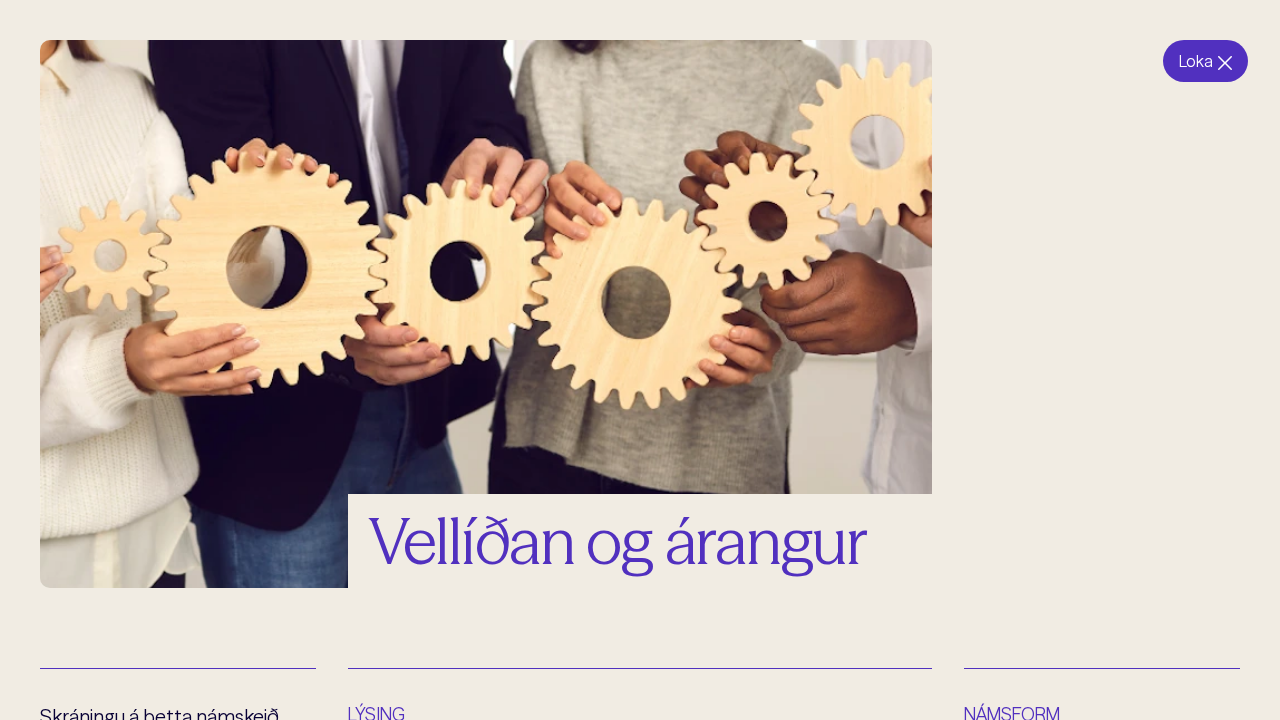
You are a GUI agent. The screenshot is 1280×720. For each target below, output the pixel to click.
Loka (1196, 61)
